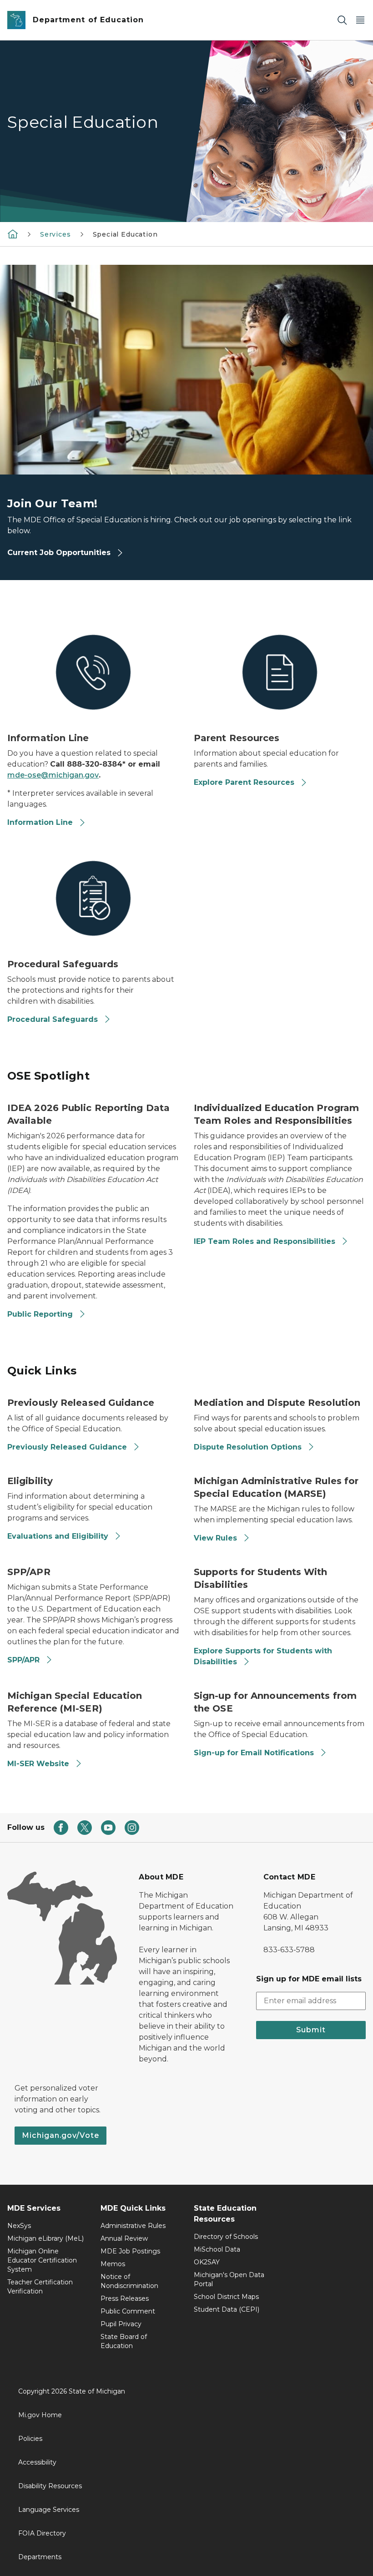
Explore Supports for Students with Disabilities (263, 1656)
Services (55, 234)
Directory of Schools (226, 2237)
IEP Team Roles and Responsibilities (265, 1241)
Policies (30, 2439)
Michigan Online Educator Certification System (42, 2260)
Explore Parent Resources (244, 782)
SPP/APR (23, 1660)
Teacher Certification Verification (40, 2287)
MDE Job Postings (130, 2251)
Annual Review (124, 2238)
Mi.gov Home (40, 2415)
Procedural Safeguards (53, 1019)
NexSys (19, 2226)
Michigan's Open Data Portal (229, 2279)
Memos (113, 2264)
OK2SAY (207, 2262)
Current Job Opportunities (60, 553)
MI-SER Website (38, 1764)
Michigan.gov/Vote (60, 2135)
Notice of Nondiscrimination (129, 2281)
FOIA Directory (42, 2533)
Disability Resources (50, 2486)
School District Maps (226, 2297)
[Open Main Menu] (360, 20)
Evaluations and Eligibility (58, 1536)
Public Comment (128, 2311)
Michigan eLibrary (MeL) (45, 2238)
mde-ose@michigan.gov (53, 775)
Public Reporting (40, 1314)
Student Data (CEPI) (227, 2309)
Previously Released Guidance (67, 1447)
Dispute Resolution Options (248, 1447)
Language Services (49, 2510)
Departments (40, 2557)
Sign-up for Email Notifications (254, 1753)
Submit (311, 2030)
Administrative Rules (133, 2226)
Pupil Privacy (121, 2324)
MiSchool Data (217, 2249)
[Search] (342, 20)
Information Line (40, 822)
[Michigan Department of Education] (13, 234)
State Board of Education (124, 2341)
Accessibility (37, 2462)
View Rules (215, 1538)
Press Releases (125, 2298)
